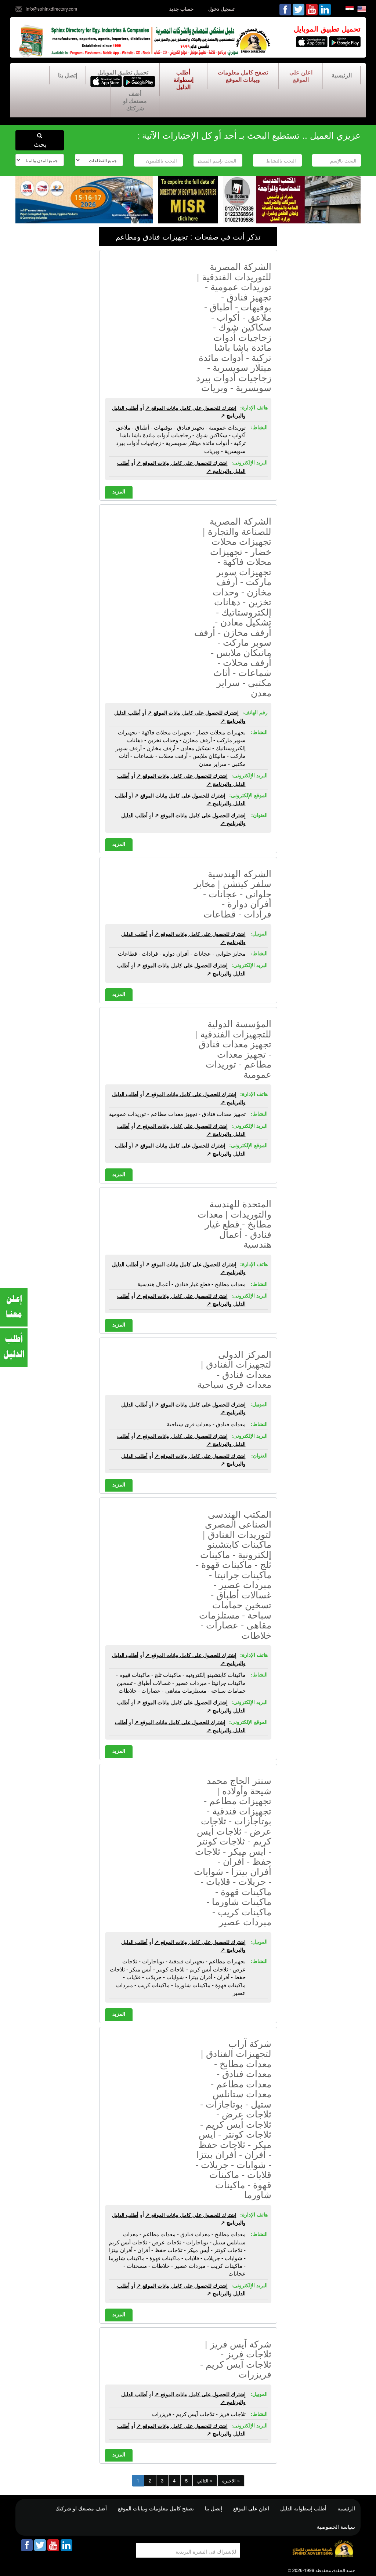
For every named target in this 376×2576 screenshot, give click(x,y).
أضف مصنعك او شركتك (135, 101)
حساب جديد (181, 9)
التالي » (205, 2480)
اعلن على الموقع (301, 76)
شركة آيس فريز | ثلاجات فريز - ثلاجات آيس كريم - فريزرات (236, 2359)
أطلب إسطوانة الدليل (183, 79)
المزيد (119, 491)
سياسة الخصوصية (336, 2526)
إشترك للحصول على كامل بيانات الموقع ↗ (191, 408)
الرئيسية (342, 75)
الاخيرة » (231, 2480)
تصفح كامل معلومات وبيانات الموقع (243, 76)
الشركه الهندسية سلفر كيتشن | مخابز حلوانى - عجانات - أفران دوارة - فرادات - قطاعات (233, 893)
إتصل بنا (68, 75)
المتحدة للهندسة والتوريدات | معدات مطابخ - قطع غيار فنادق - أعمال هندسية (234, 1223)
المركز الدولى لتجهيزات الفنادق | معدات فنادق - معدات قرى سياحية (234, 1369)
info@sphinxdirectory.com (51, 9)
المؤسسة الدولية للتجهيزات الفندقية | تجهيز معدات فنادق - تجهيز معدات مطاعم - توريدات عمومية (233, 1048)
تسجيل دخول (221, 9)
